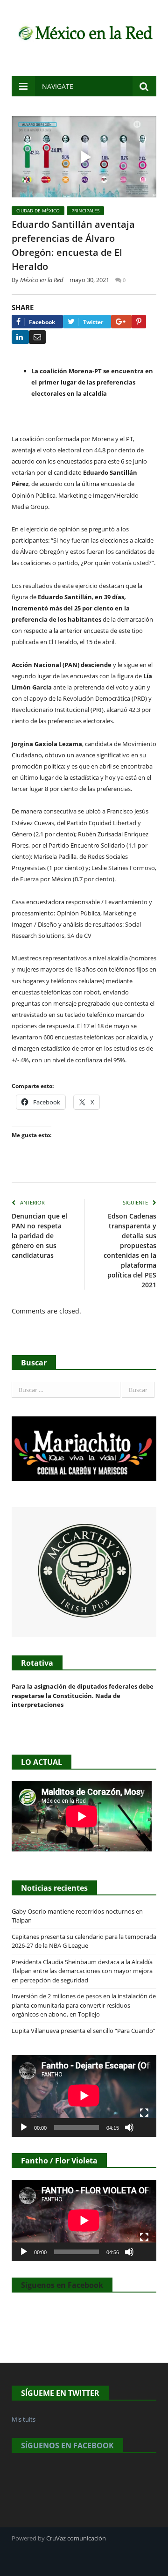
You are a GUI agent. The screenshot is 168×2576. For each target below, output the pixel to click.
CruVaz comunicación (76, 2538)
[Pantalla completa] (144, 2113)
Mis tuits (24, 2419)
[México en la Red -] (84, 32)
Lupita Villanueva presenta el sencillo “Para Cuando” (84, 2031)
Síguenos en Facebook (62, 2285)
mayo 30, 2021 (89, 280)
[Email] (37, 337)
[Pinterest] (139, 322)
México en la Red (42, 280)
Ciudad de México (38, 210)
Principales (85, 210)
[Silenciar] (129, 2127)
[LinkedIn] (20, 337)
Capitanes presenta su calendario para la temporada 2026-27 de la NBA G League (84, 1941)
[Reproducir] (24, 2127)
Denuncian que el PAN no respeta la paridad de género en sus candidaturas (39, 1236)
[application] (84, 2096)
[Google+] (121, 322)
